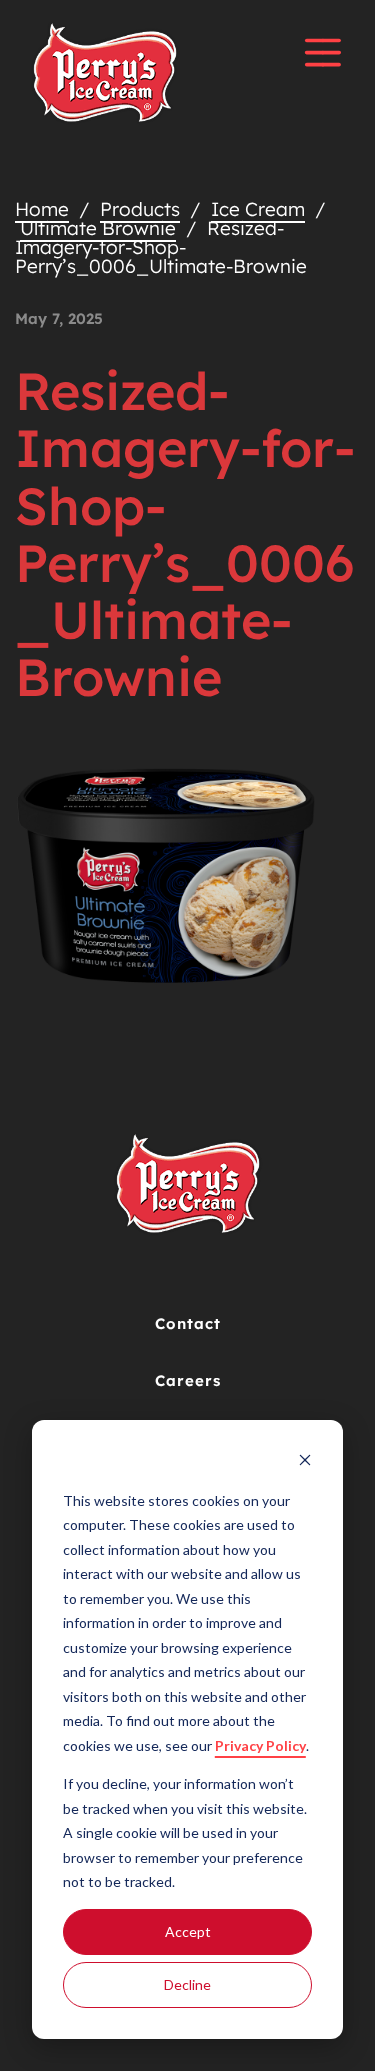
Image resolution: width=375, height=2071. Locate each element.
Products (140, 209)
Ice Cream (258, 209)
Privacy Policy (260, 1745)
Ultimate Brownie (98, 228)
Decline (187, 1984)
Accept (188, 1931)
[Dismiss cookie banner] (305, 1462)
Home (42, 209)
